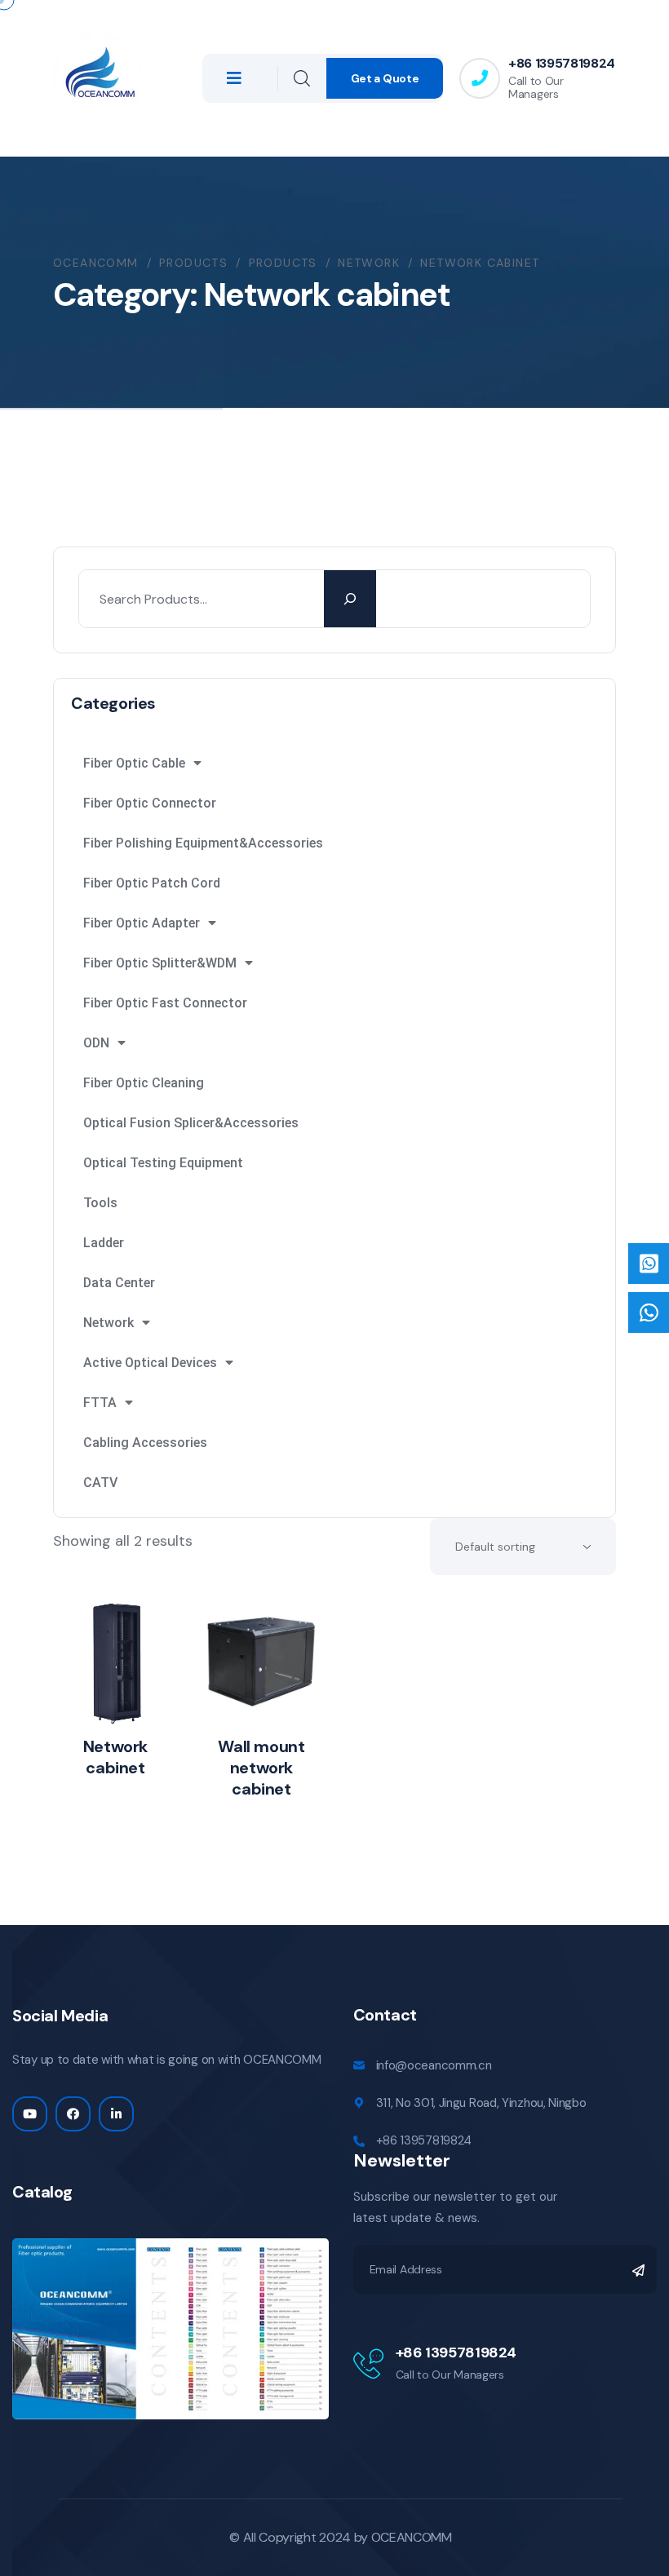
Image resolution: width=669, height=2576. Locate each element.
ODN (96, 1043)
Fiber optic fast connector (165, 1003)
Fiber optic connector (150, 803)
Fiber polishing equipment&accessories (203, 843)
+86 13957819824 (562, 63)
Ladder (104, 1243)
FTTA (100, 1403)
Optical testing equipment (163, 1163)
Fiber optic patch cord (152, 883)
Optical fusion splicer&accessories (191, 1123)
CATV (100, 1483)
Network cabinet (115, 1757)
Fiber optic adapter (142, 923)
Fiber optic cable (134, 763)
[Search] (350, 599)
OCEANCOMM (412, 2537)
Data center (119, 1283)
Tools (100, 1203)
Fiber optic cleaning (144, 1083)
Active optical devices (150, 1363)
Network (109, 1323)
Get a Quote (385, 78)
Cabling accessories (145, 1443)
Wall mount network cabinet (261, 1768)
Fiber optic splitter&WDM (160, 963)
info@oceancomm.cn (434, 2065)
